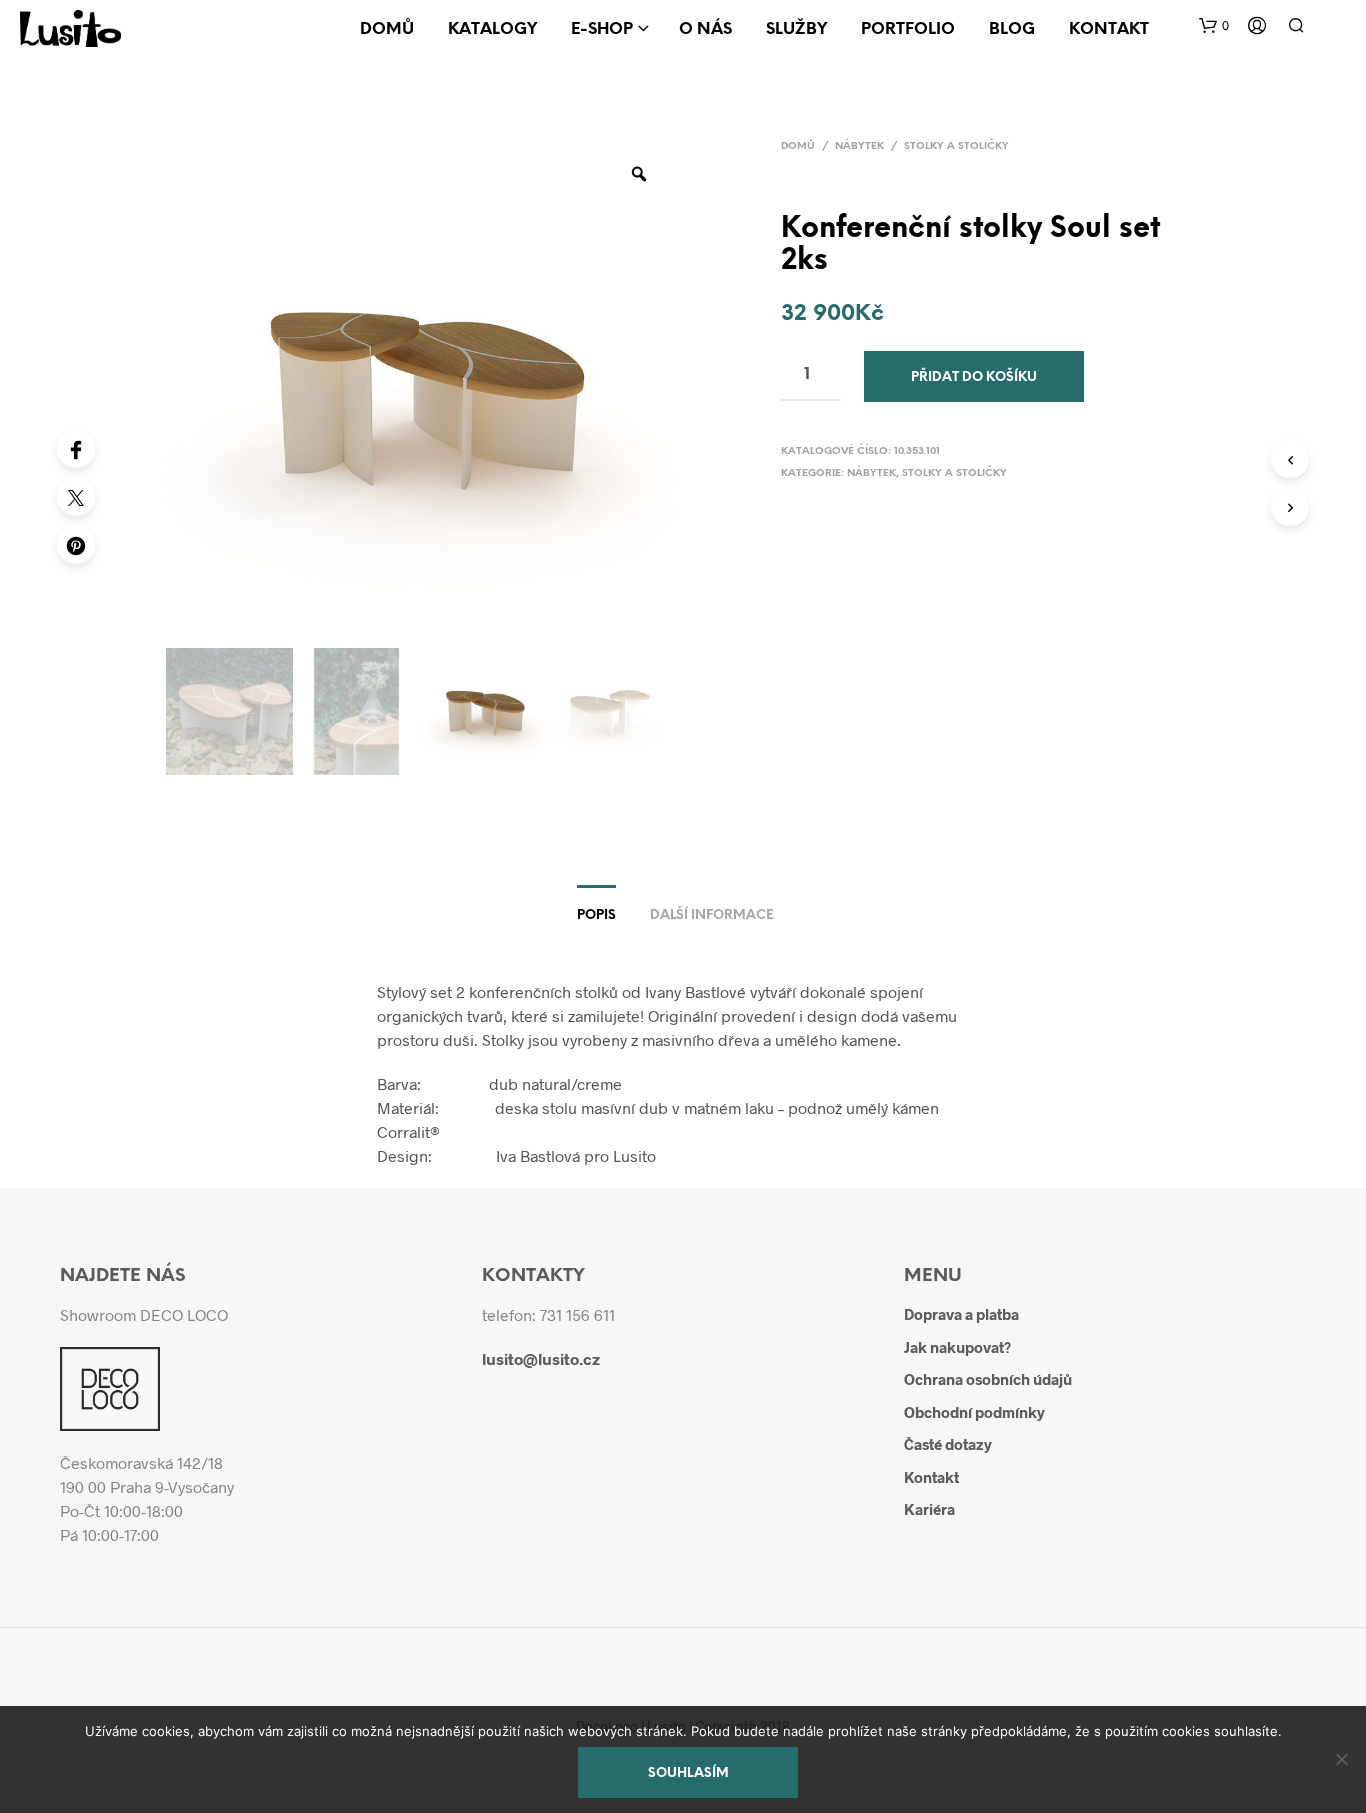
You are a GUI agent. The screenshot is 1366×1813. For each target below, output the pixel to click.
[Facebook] (76, 449)
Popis (596, 915)
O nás (705, 29)
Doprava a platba (961, 1314)
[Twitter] (76, 497)
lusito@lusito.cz (541, 1358)
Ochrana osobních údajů (988, 1379)
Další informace (712, 915)
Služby (796, 29)
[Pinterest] (76, 545)
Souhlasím (688, 1773)
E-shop (602, 29)
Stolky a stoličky (956, 146)
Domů (387, 29)
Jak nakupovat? (957, 1347)
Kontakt (1109, 29)
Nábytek (859, 146)
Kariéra (929, 1509)
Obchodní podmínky (974, 1412)
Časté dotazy (948, 1444)
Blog (1012, 29)
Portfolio (908, 29)
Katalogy (492, 29)
